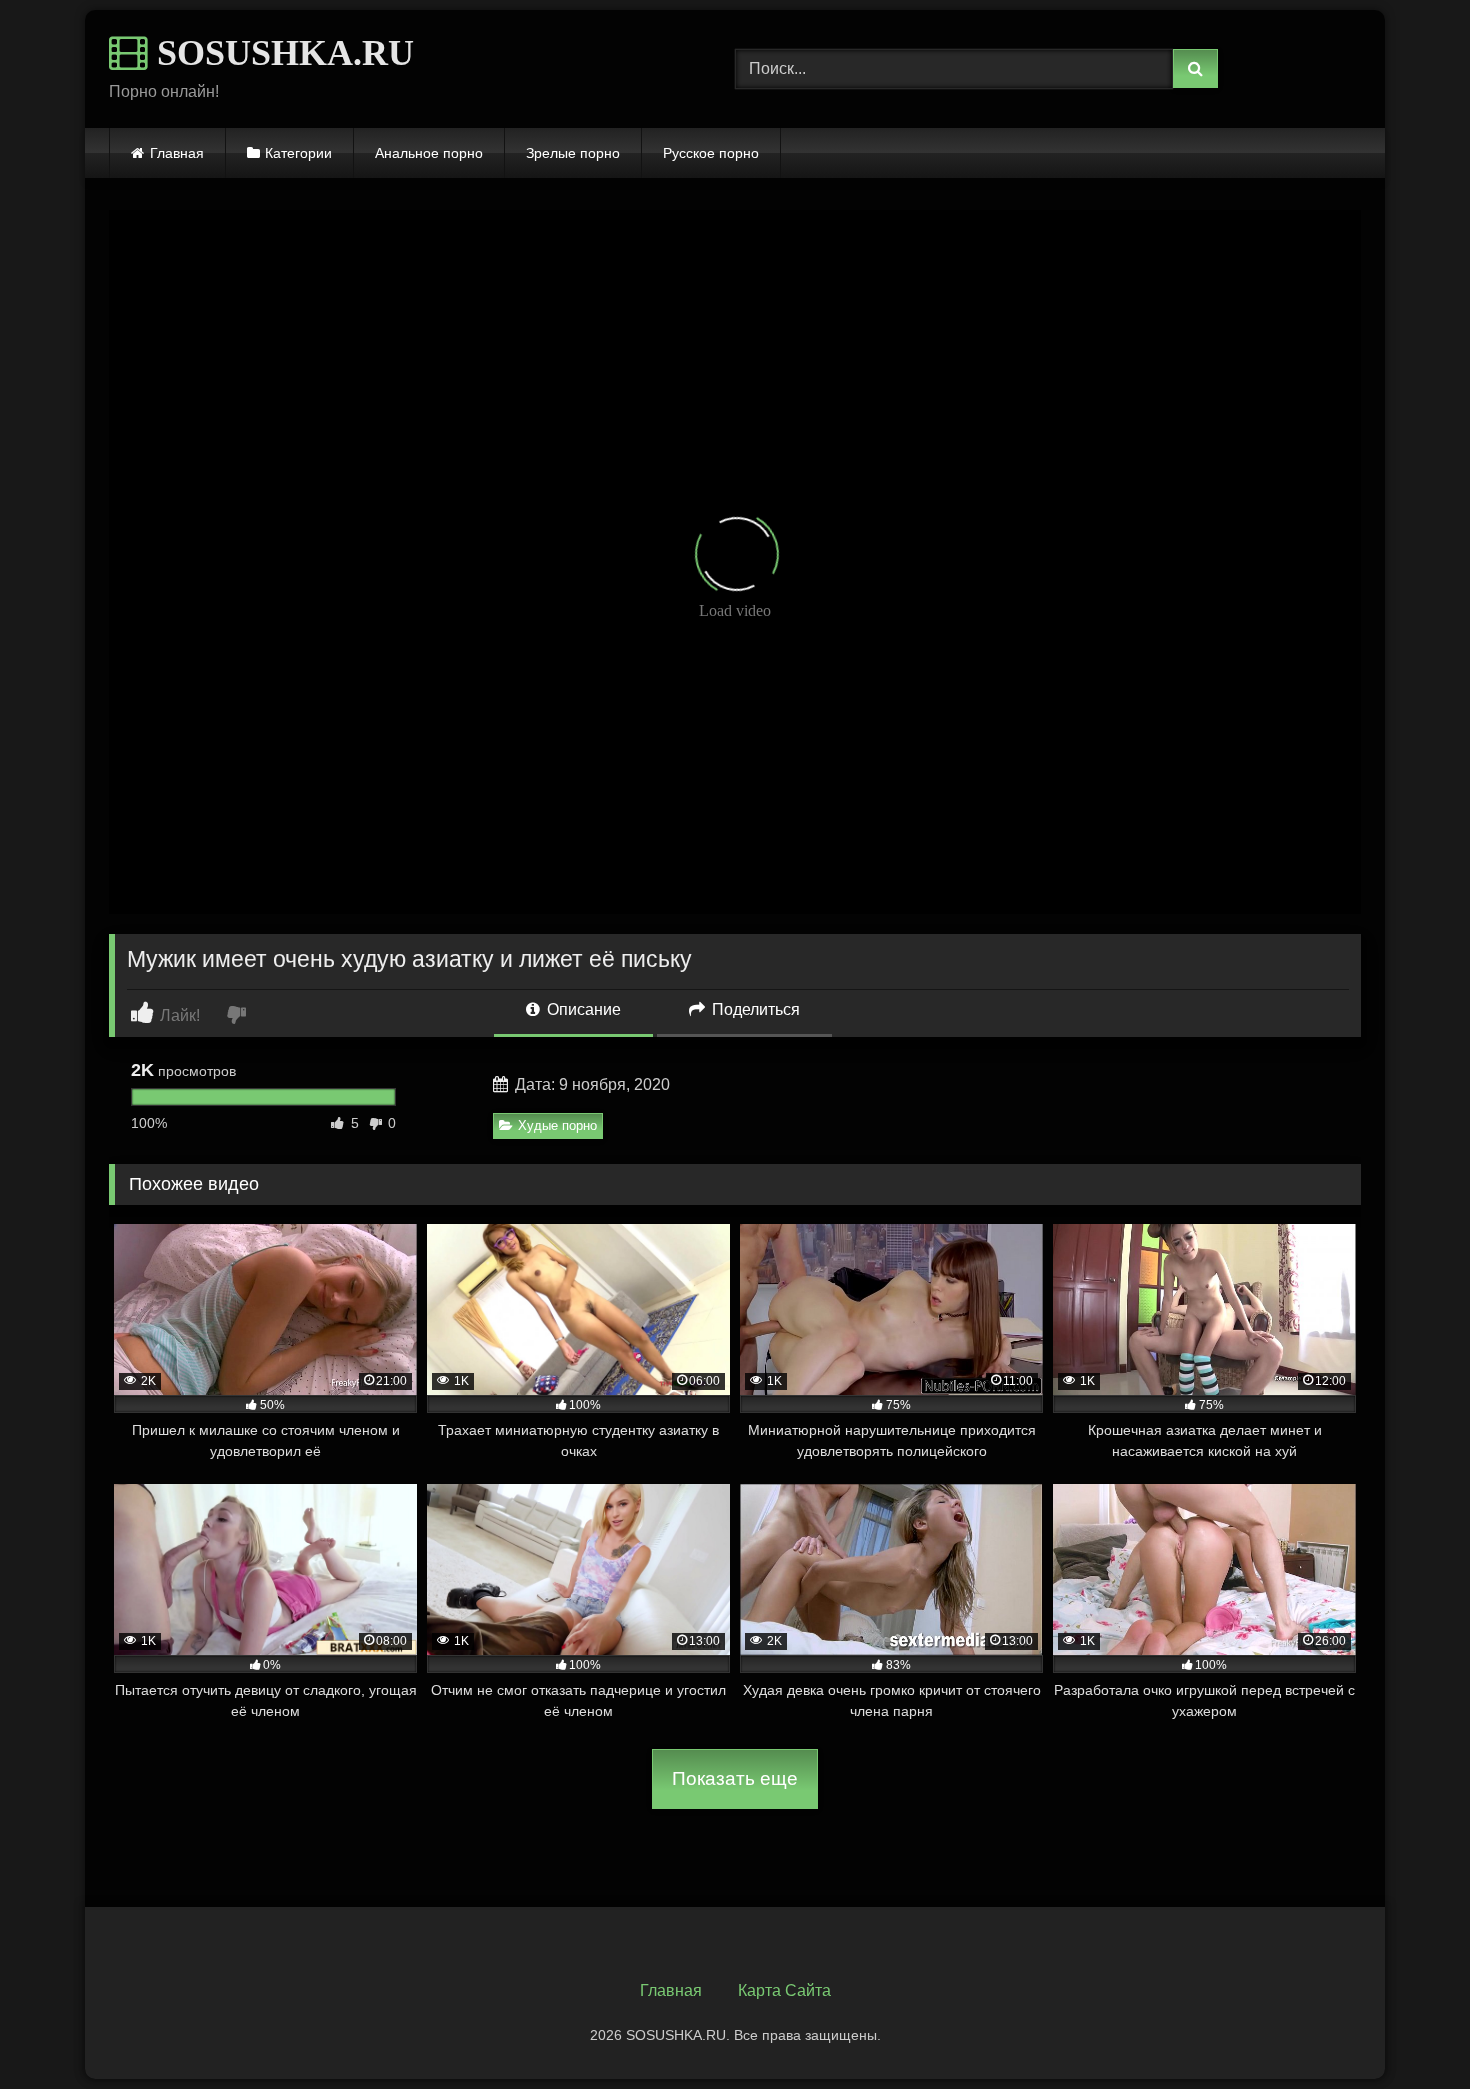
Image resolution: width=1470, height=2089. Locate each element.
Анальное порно (429, 153)
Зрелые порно (573, 153)
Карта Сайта (784, 1990)
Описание (582, 1009)
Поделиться (754, 1009)
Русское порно (711, 153)
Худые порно (557, 1125)
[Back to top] (1408, 2029)
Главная (177, 153)
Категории (298, 153)
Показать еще (735, 1778)
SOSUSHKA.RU (281, 53)
